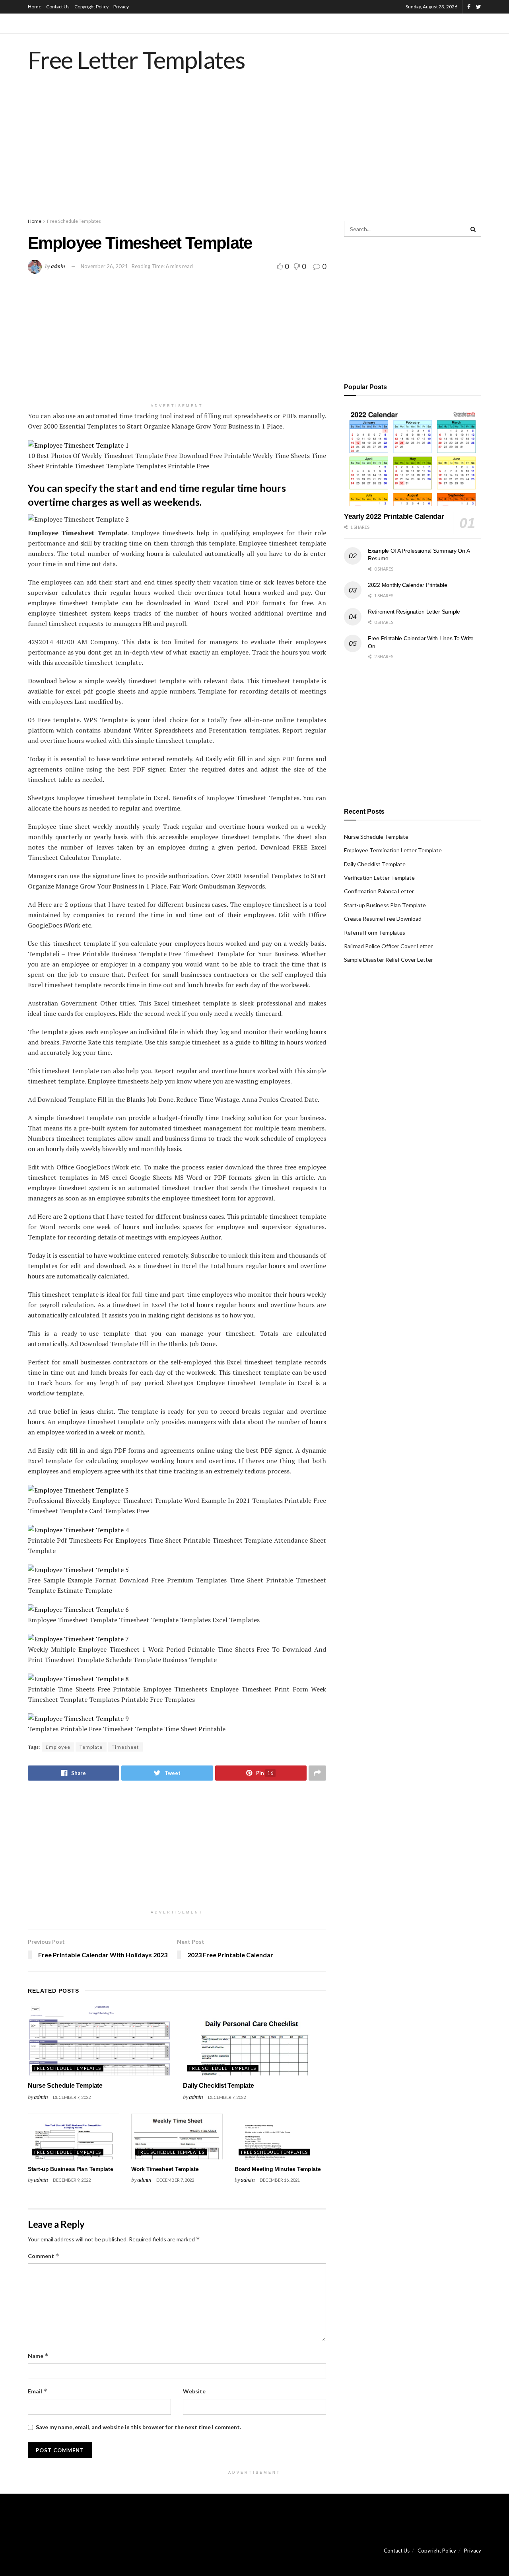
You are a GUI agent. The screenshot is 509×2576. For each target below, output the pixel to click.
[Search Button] (473, 229)
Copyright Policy (91, 7)
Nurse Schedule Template (65, 2086)
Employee (58, 1747)
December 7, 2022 (72, 2097)
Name (38, 2356)
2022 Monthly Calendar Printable (407, 585)
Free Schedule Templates (74, 221)
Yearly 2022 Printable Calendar (394, 516)
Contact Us (58, 7)
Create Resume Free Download (383, 919)
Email (38, 2391)
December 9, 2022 (72, 2180)
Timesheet (125, 1747)
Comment (44, 2256)
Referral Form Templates (375, 932)
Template (91, 1747)
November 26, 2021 (104, 266)
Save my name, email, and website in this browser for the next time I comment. (138, 2427)
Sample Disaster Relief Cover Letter (389, 960)
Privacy (121, 7)
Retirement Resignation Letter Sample (414, 612)
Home (35, 7)
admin (58, 266)
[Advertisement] (254, 153)
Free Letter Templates (137, 60)
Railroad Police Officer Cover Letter (388, 946)
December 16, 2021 (280, 2180)
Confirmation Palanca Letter (379, 891)
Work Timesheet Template (165, 2169)
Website (194, 2391)
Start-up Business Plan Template (70, 2169)
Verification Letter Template (379, 878)
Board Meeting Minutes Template (278, 2169)
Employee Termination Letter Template (393, 850)
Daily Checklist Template (218, 2086)
